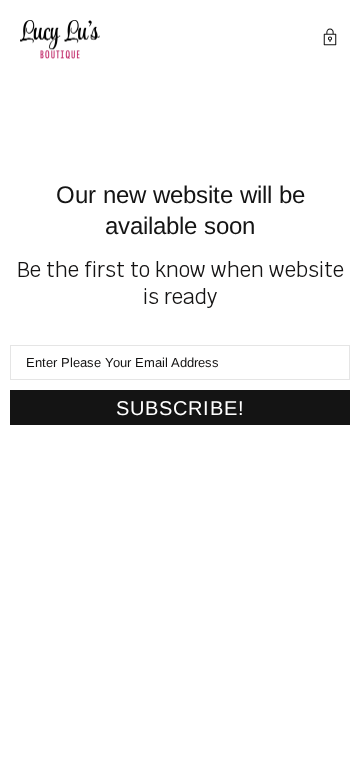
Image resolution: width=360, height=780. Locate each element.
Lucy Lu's (60, 39)
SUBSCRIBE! (180, 408)
